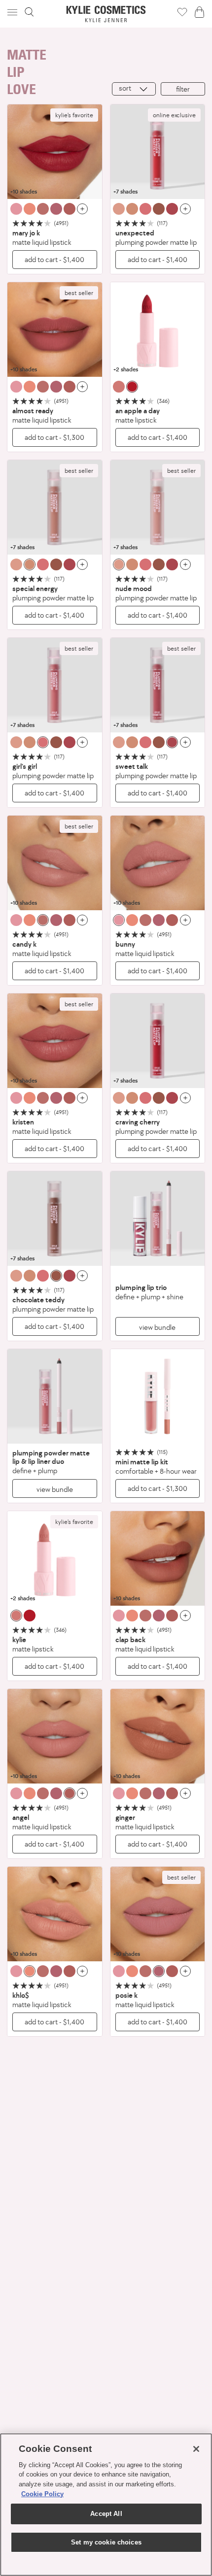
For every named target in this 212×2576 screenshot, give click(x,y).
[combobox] (134, 89)
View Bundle (157, 1327)
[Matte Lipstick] (158, 330)
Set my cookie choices (106, 2542)
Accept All (106, 2514)
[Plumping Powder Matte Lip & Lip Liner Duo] (55, 1396)
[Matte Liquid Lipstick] (55, 152)
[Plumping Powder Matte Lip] (158, 152)
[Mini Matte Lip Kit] (158, 1396)
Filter (183, 89)
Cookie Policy (42, 2494)
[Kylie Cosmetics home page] (106, 14)
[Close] (196, 2449)
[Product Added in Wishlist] (182, 12)
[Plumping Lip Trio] (158, 1219)
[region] (106, 2505)
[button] (13, 12)
